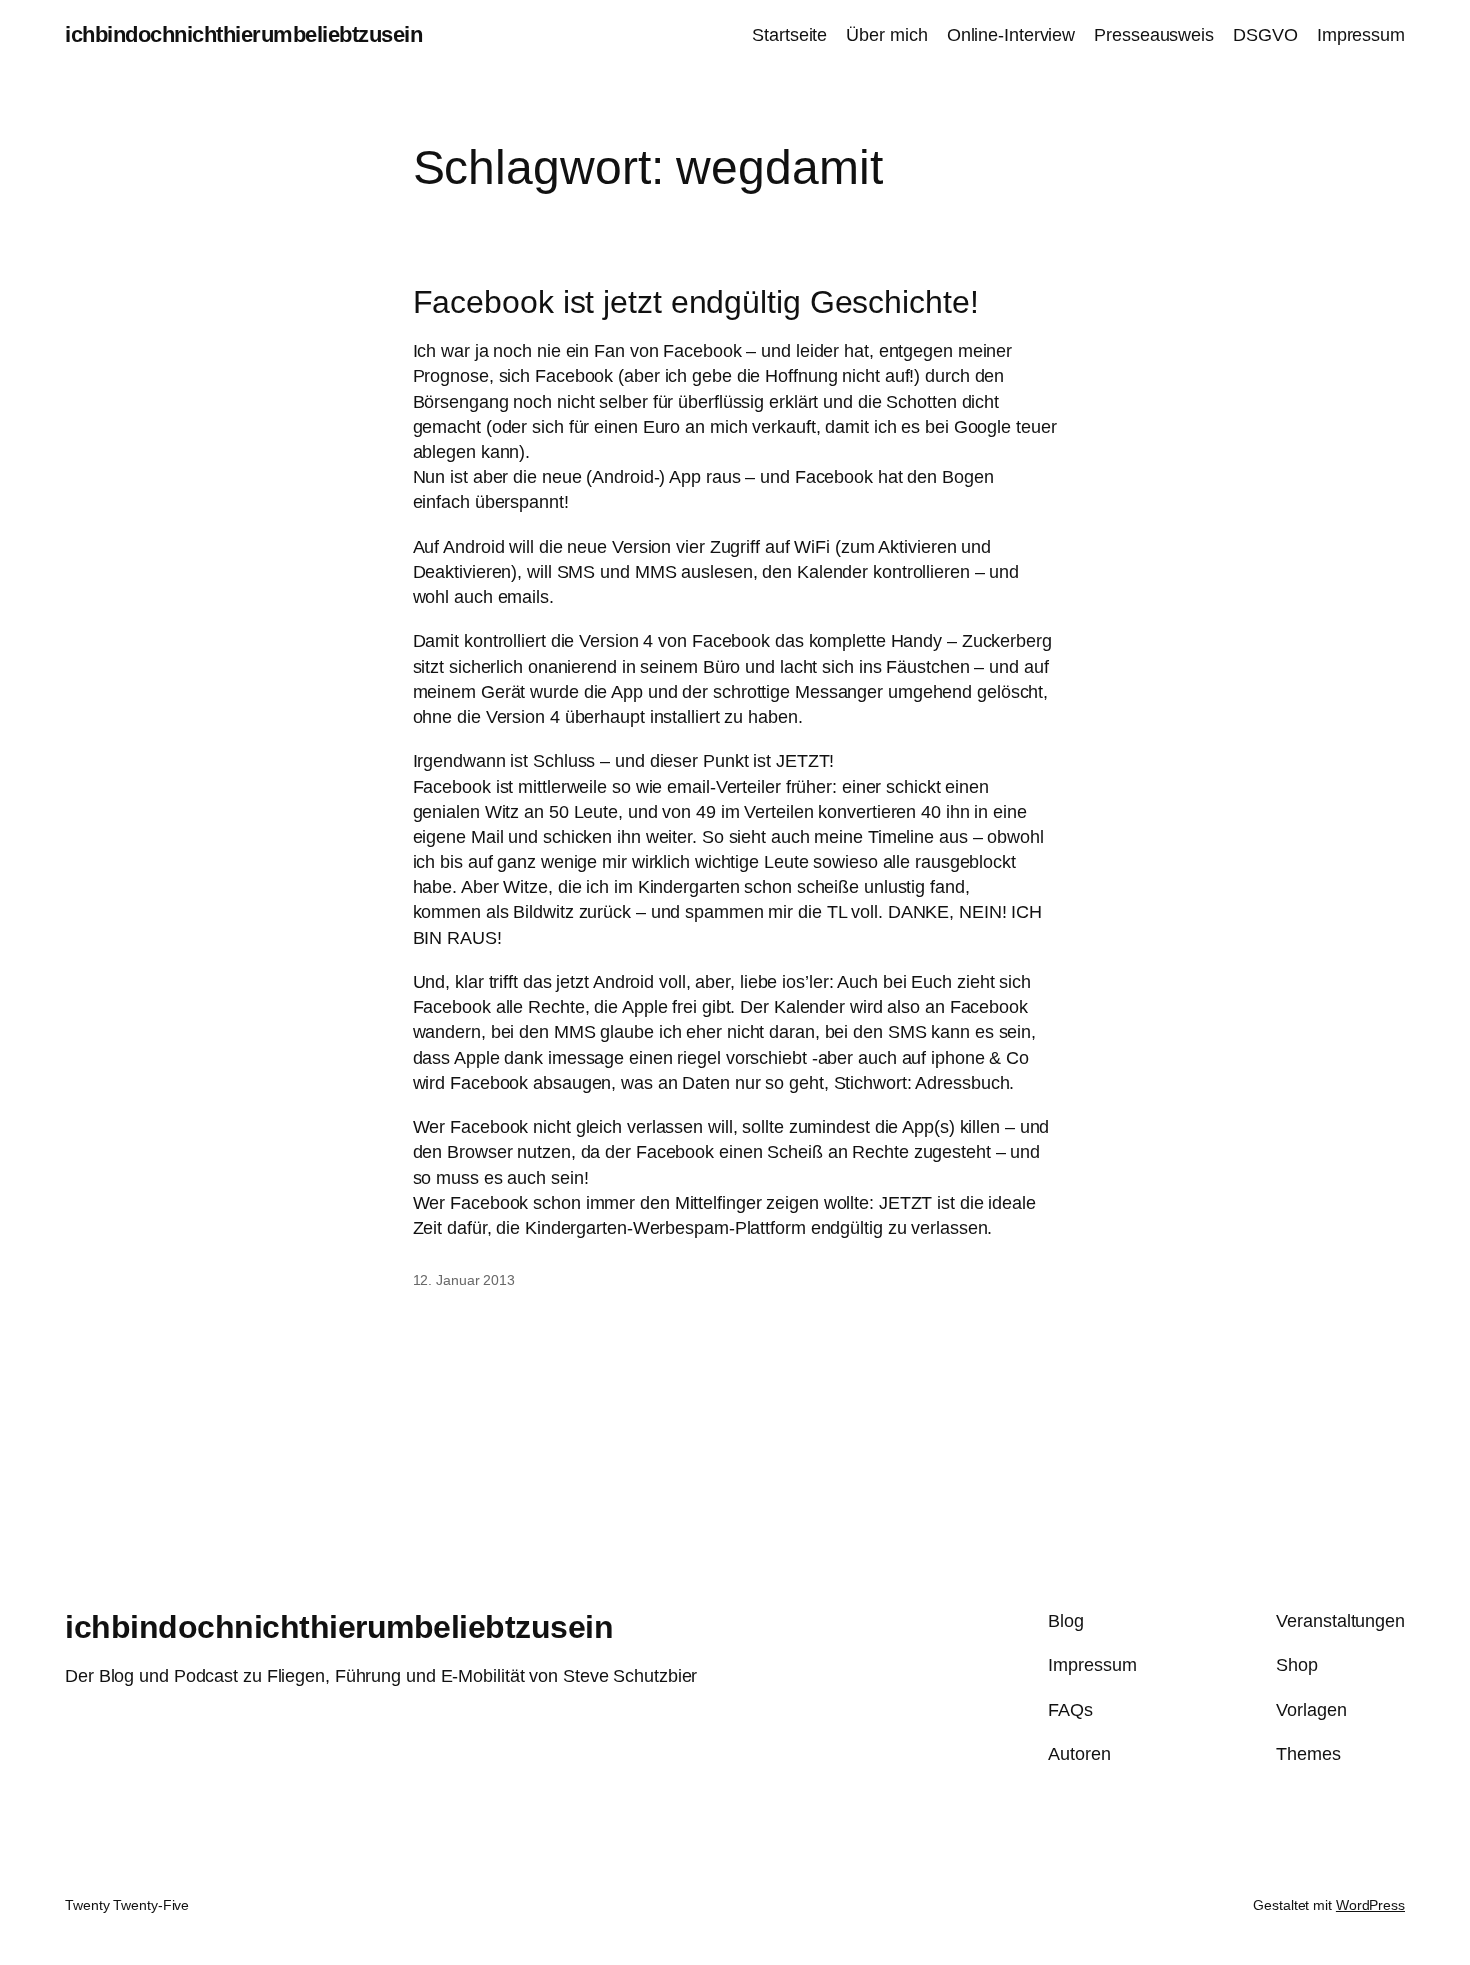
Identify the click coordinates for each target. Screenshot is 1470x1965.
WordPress (1370, 1905)
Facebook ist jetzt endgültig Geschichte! (696, 302)
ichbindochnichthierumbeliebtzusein (243, 34)
